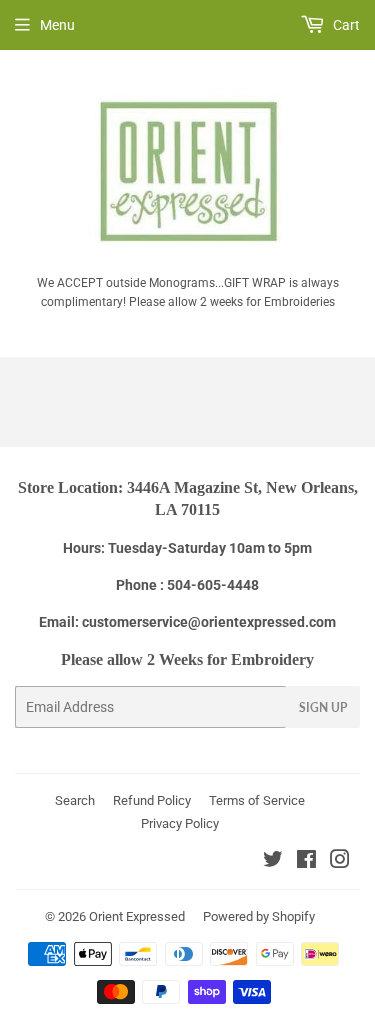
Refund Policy (152, 800)
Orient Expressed (137, 916)
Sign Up (323, 707)
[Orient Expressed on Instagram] (340, 862)
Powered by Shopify (259, 916)
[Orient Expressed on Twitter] (273, 862)
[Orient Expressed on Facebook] (306, 862)
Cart (345, 25)
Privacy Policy (180, 823)
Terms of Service (257, 800)
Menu (57, 25)
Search (75, 800)
